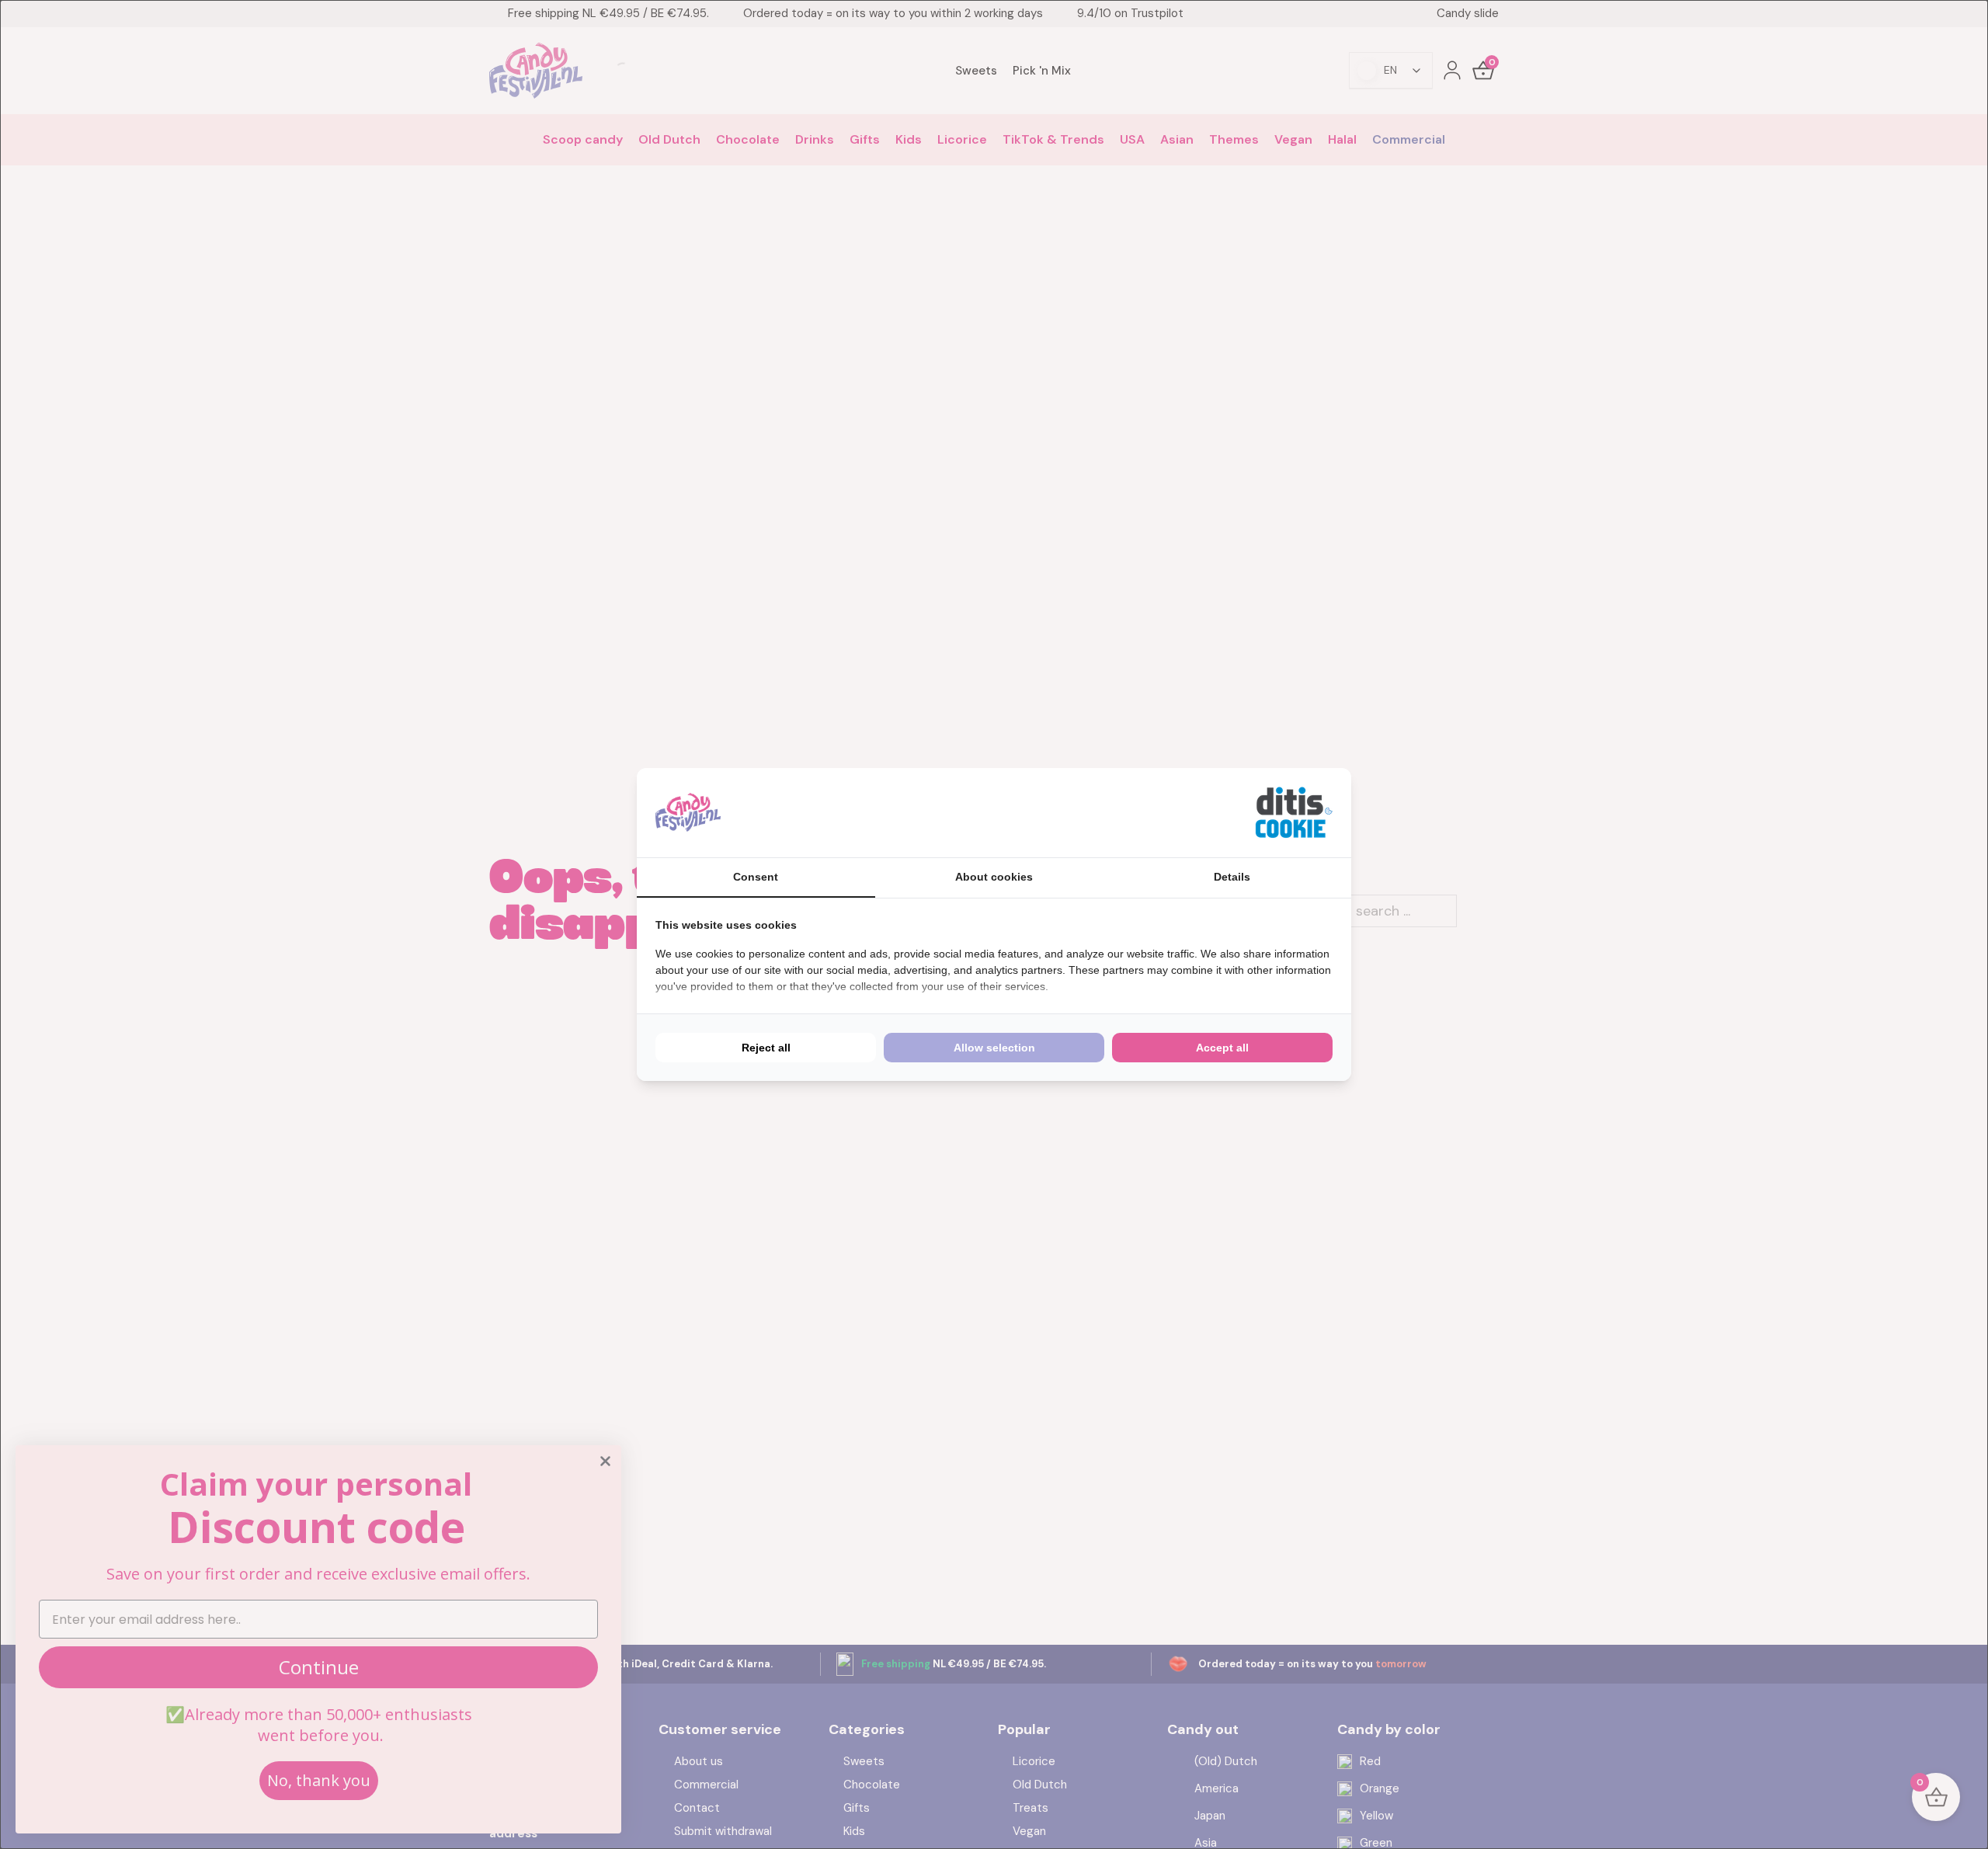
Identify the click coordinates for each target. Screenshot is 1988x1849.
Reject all (766, 1048)
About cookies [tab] (994, 877)
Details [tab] (1232, 877)
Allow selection (994, 1048)
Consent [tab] (756, 877)
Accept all (1222, 1048)
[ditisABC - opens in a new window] (1294, 813)
